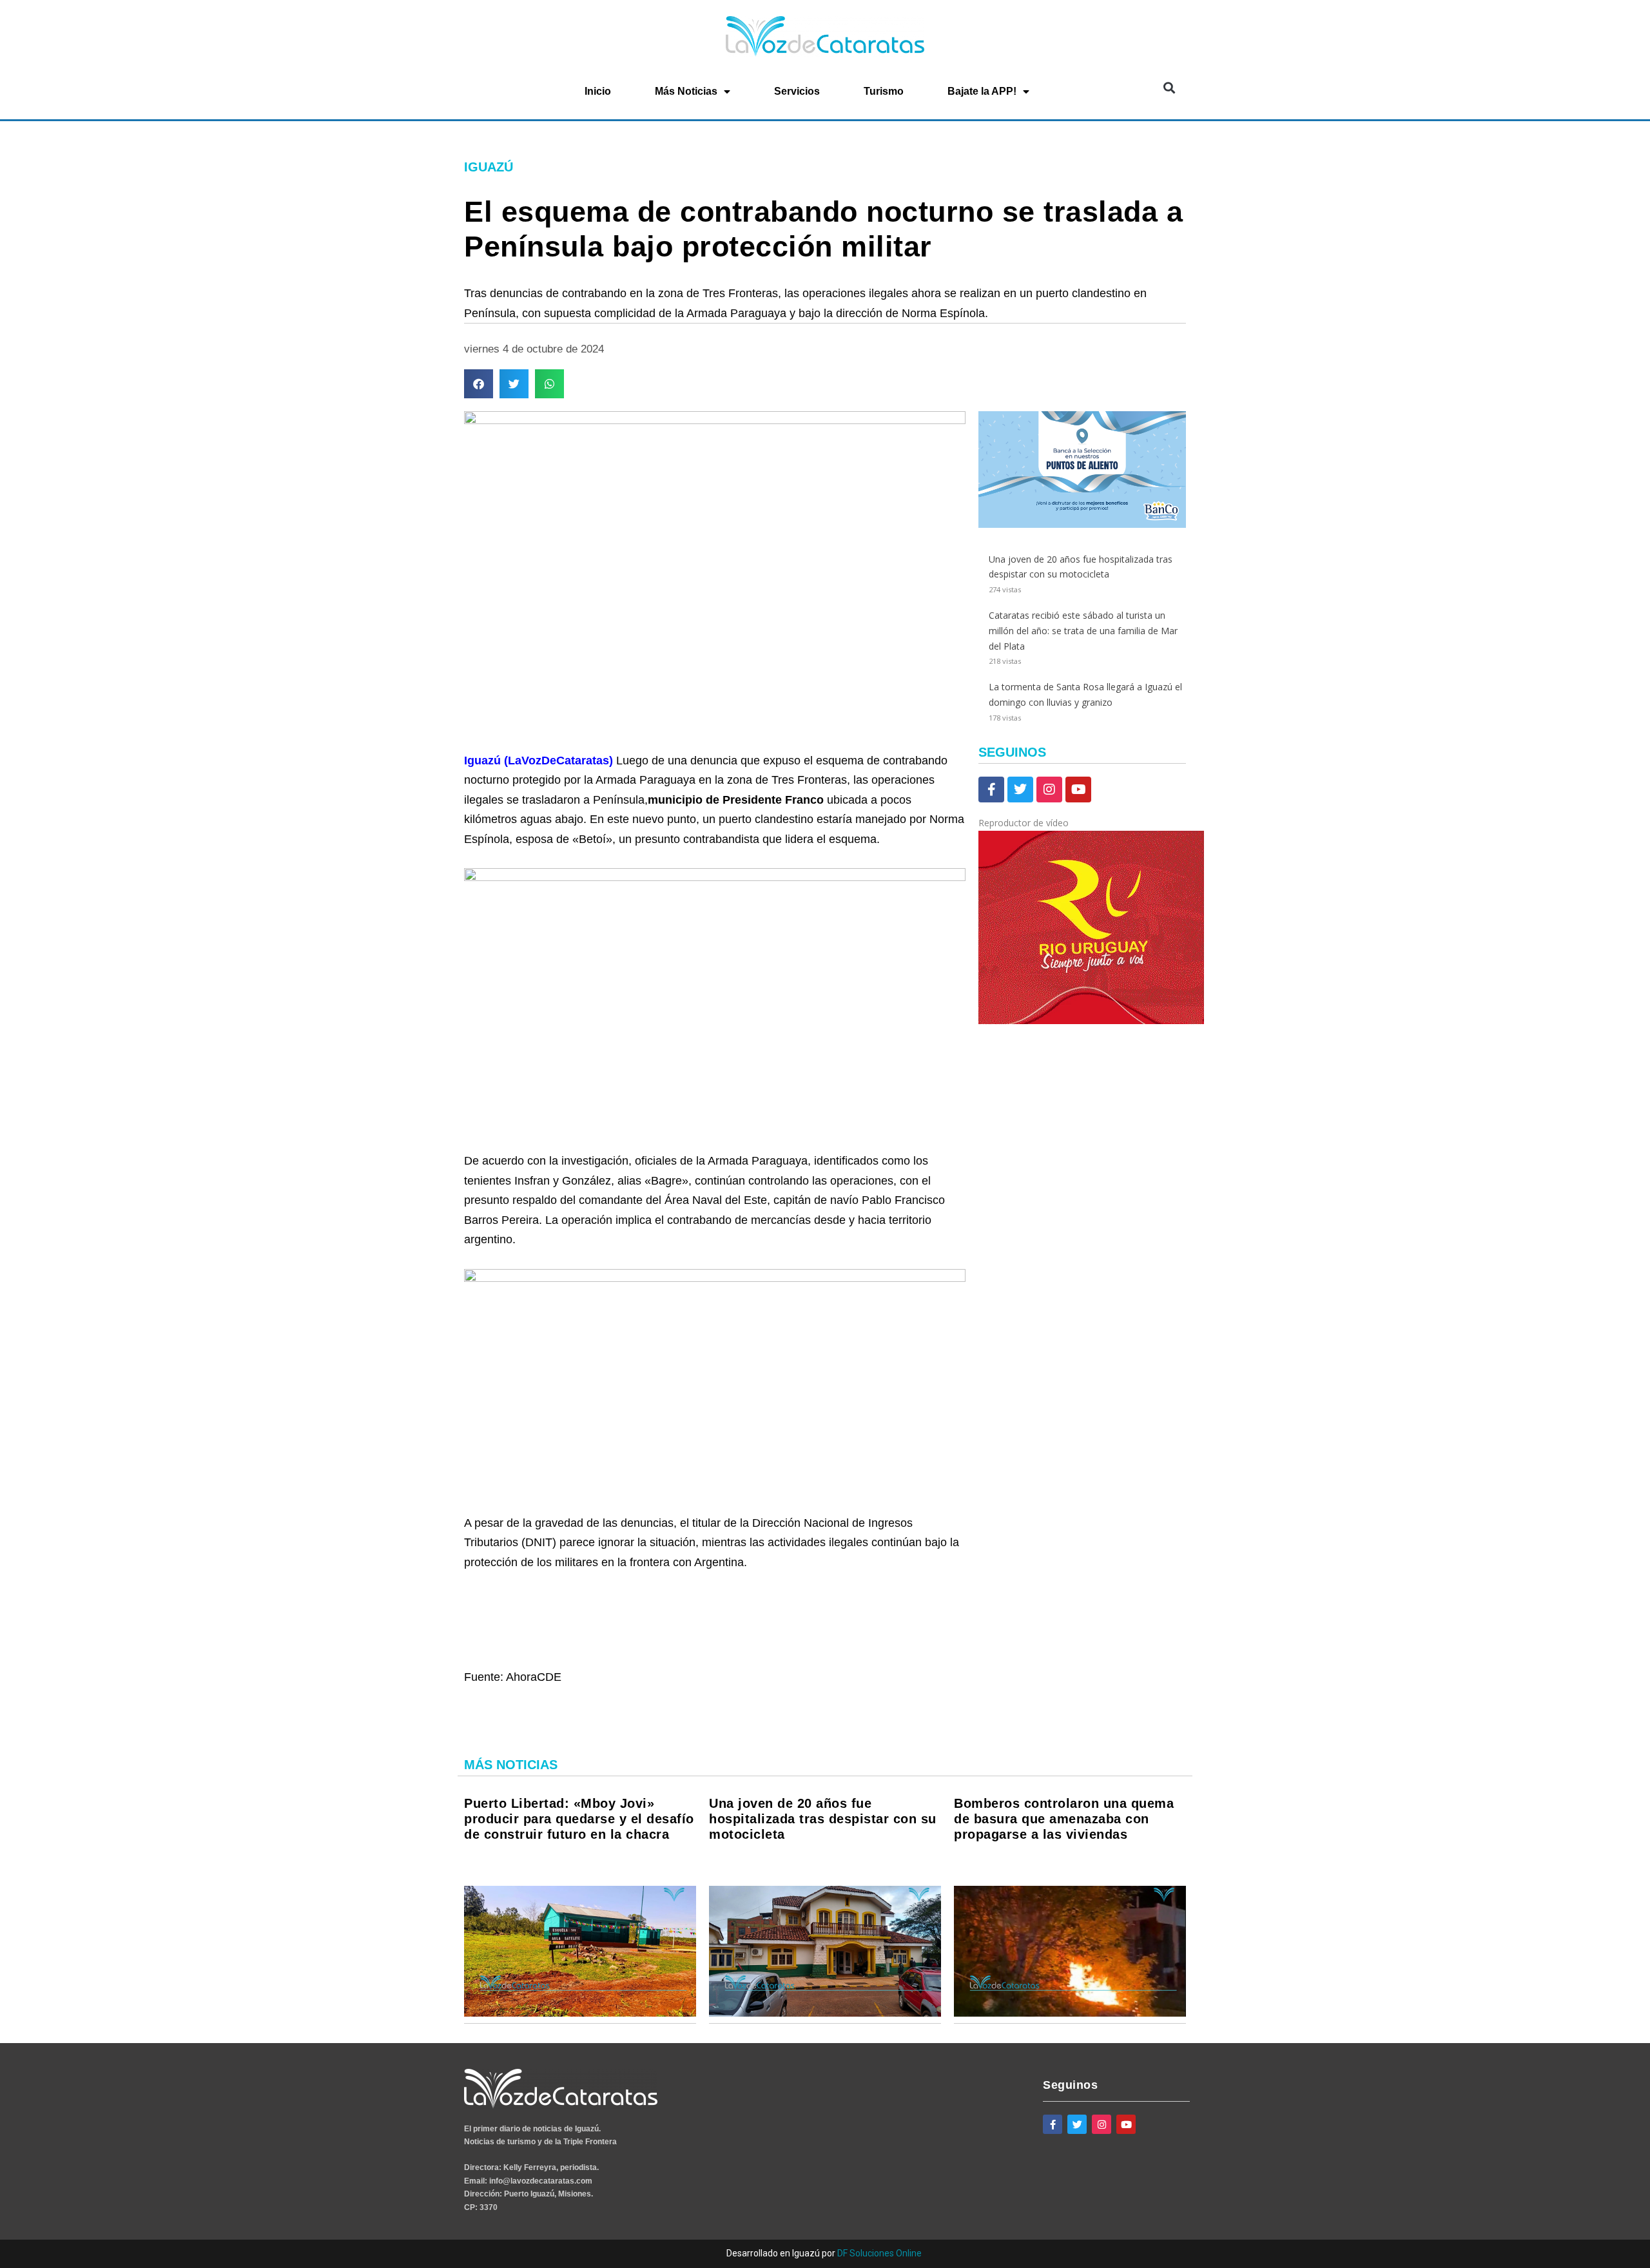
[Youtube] (1078, 790)
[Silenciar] (986, 1103)
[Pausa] (986, 1039)
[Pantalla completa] (986, 1120)
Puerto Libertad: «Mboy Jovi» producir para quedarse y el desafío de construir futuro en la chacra (579, 1819)
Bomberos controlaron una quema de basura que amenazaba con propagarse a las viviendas (1064, 1819)
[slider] (990, 1068)
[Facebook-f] (991, 790)
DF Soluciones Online (879, 2253)
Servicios (797, 91)
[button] (1169, 87)
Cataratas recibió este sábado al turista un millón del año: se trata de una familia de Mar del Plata (1083, 631)
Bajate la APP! (982, 91)
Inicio (598, 91)
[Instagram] (1049, 790)
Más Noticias (686, 91)
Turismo (884, 91)
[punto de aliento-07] (1082, 524)
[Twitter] (1020, 790)
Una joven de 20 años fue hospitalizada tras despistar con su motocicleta (823, 1819)
